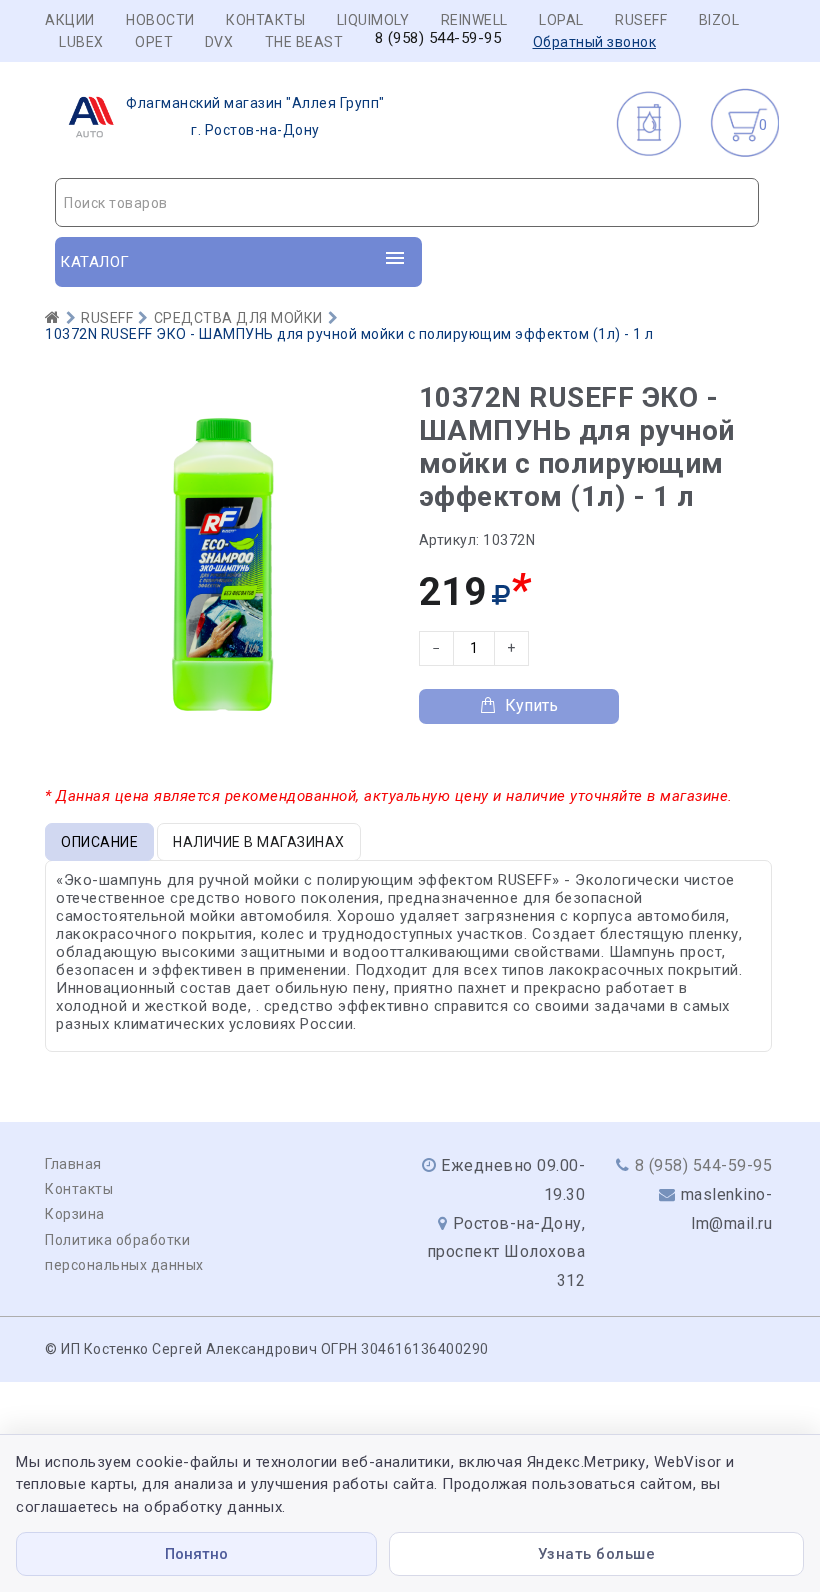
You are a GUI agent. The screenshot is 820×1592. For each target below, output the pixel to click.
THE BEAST (304, 42)
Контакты (265, 20)
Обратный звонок (595, 42)
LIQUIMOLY (373, 20)
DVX (219, 42)
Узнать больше (597, 1554)
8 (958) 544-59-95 (438, 38)
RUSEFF (641, 20)
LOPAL (561, 20)
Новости (160, 20)
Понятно (196, 1554)
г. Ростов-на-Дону (255, 116)
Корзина (75, 1214)
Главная (73, 1164)
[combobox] (407, 202)
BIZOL (719, 20)
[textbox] (407, 203)
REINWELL (474, 20)
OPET (154, 42)
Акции (70, 20)
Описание (99, 842)
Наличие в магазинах (259, 842)
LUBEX (81, 42)
